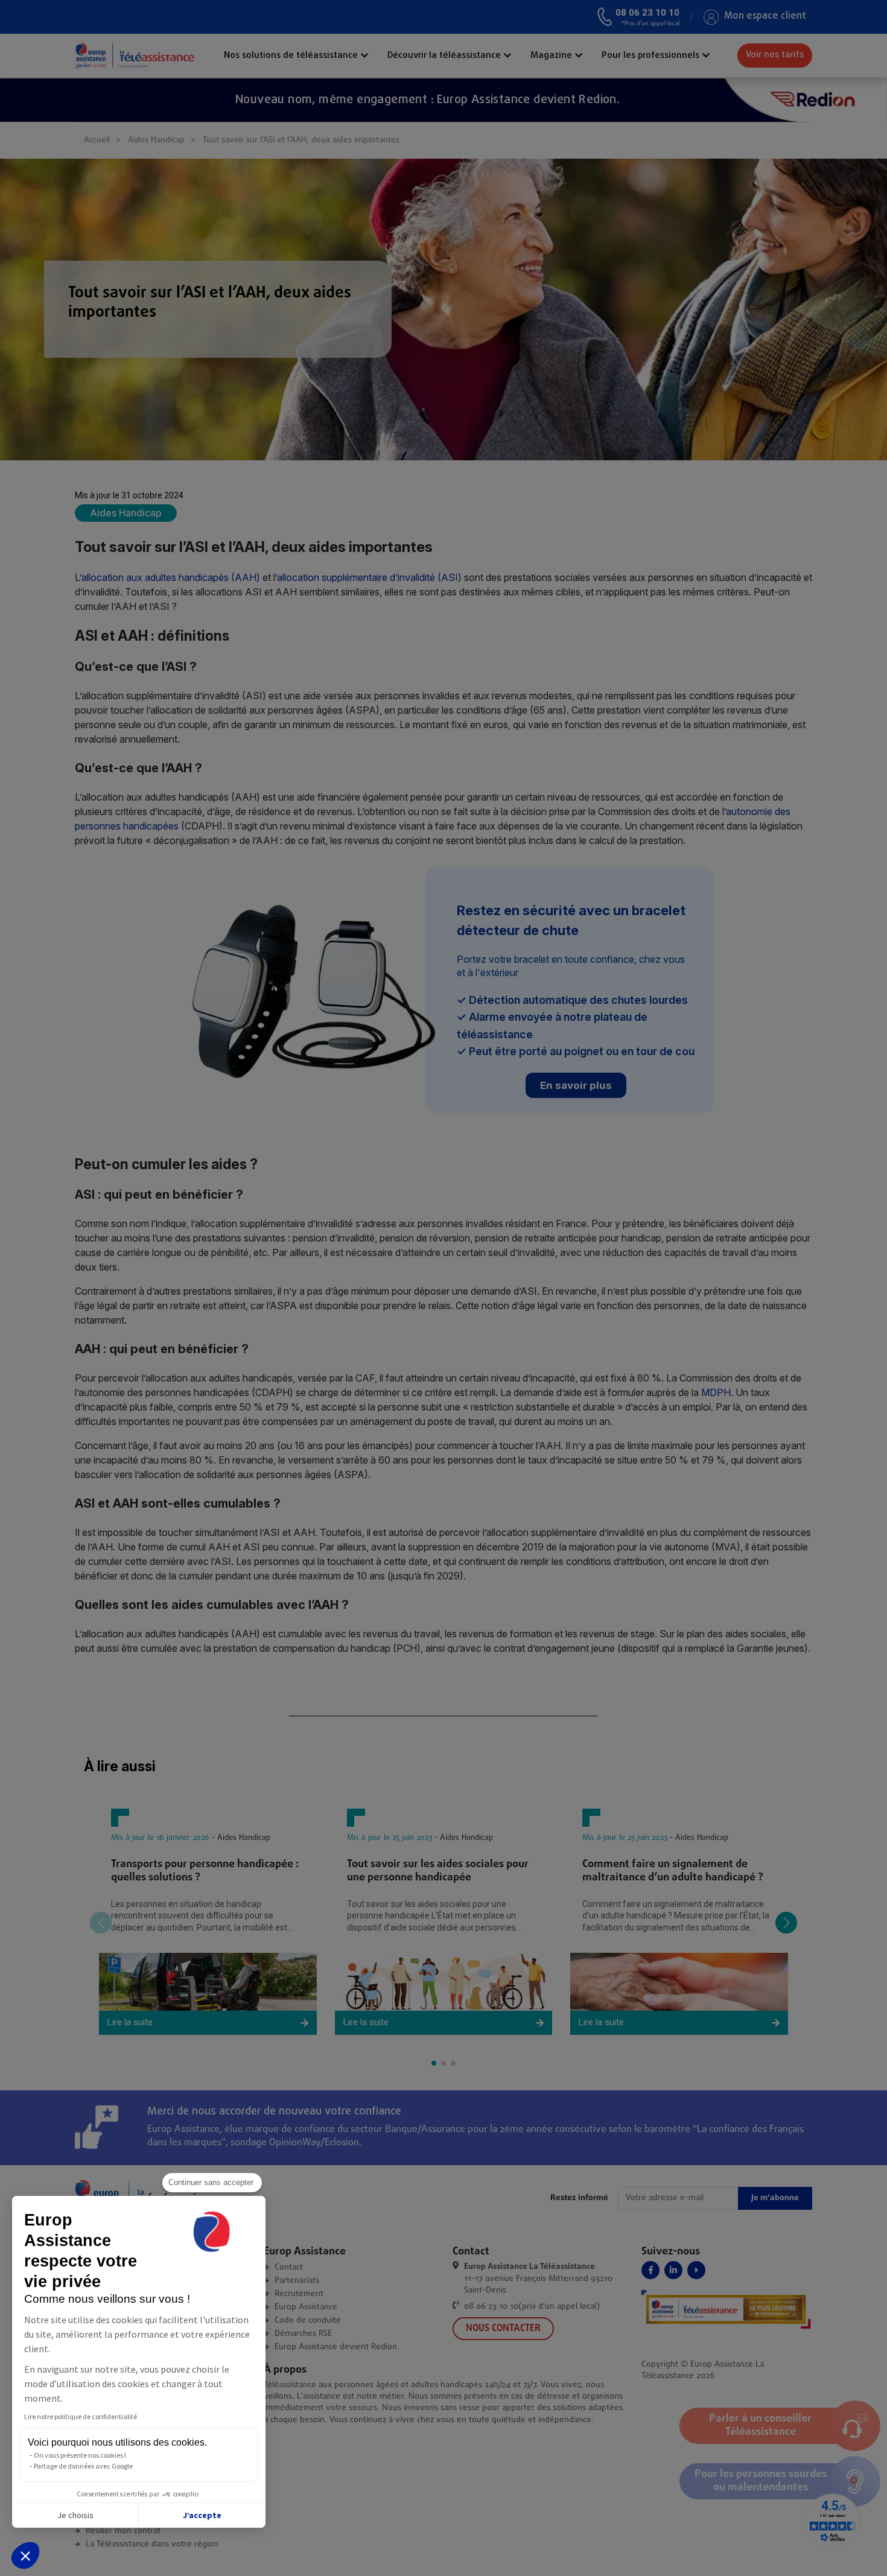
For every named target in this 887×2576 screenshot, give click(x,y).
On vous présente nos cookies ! (80, 2455)
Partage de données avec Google (83, 2466)
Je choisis (75, 2515)
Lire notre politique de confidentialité (81, 2416)
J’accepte (202, 2515)
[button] (25, 2555)
